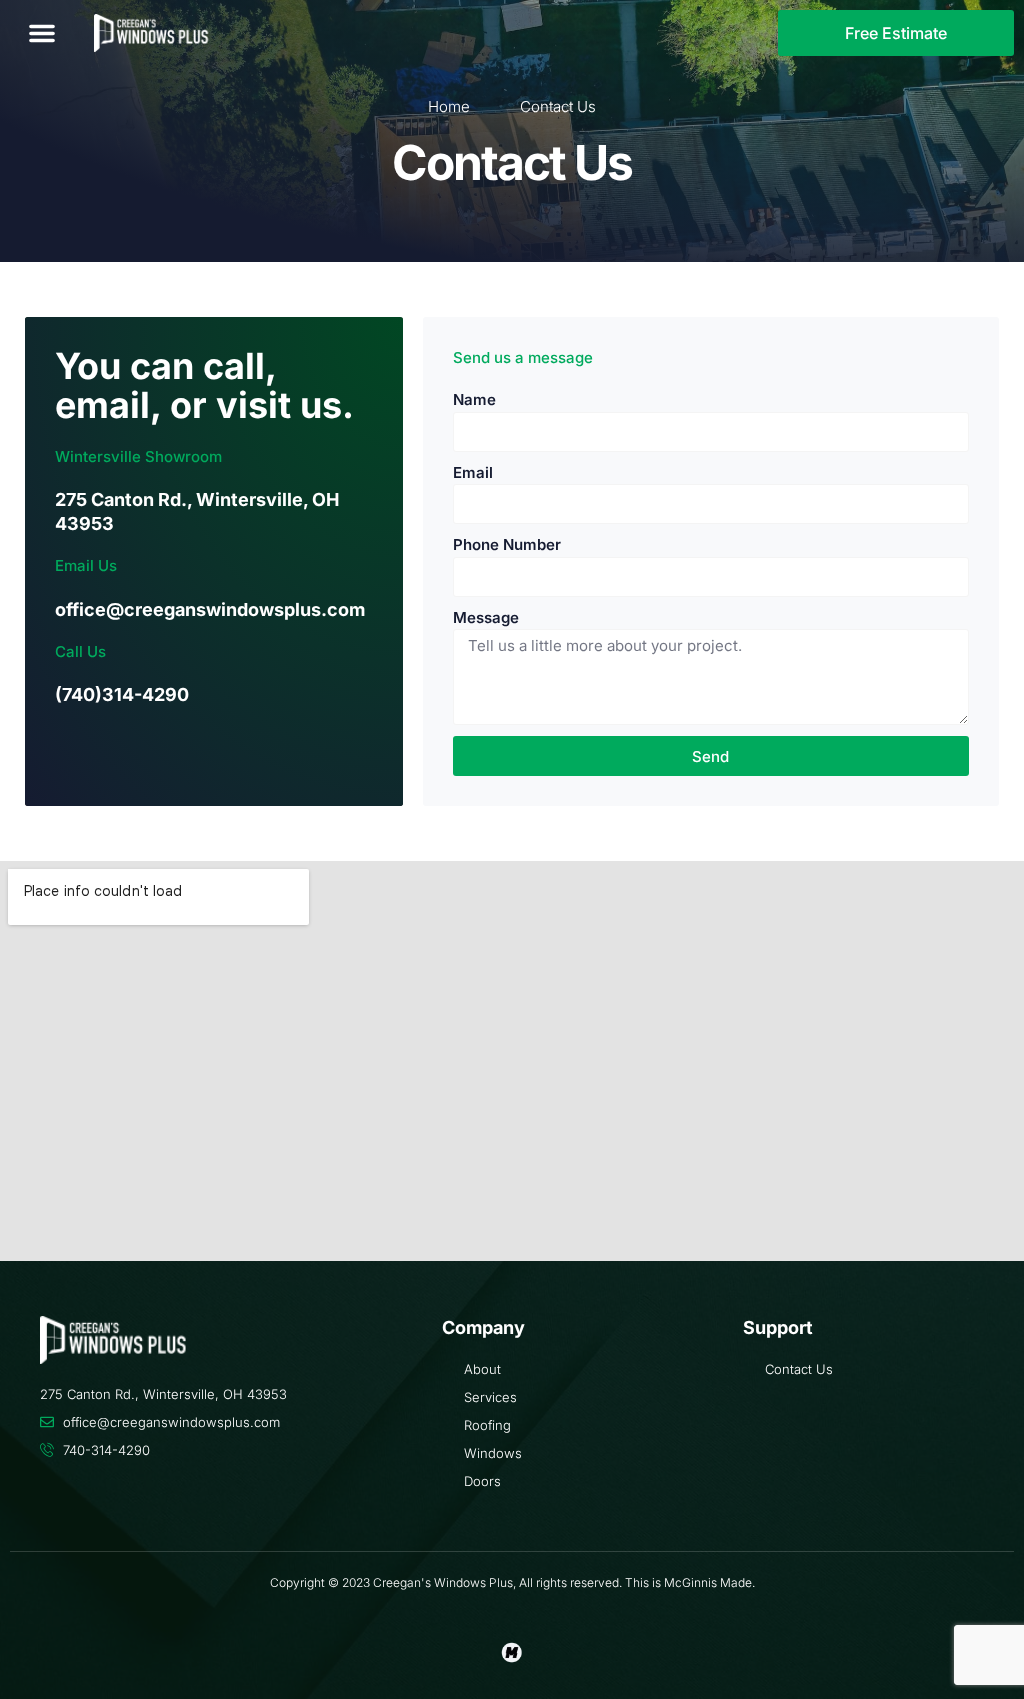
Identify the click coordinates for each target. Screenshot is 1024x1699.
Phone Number (507, 544)
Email (473, 472)
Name (474, 399)
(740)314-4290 (122, 694)
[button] (42, 33)
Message (486, 617)
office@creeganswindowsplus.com (210, 609)
